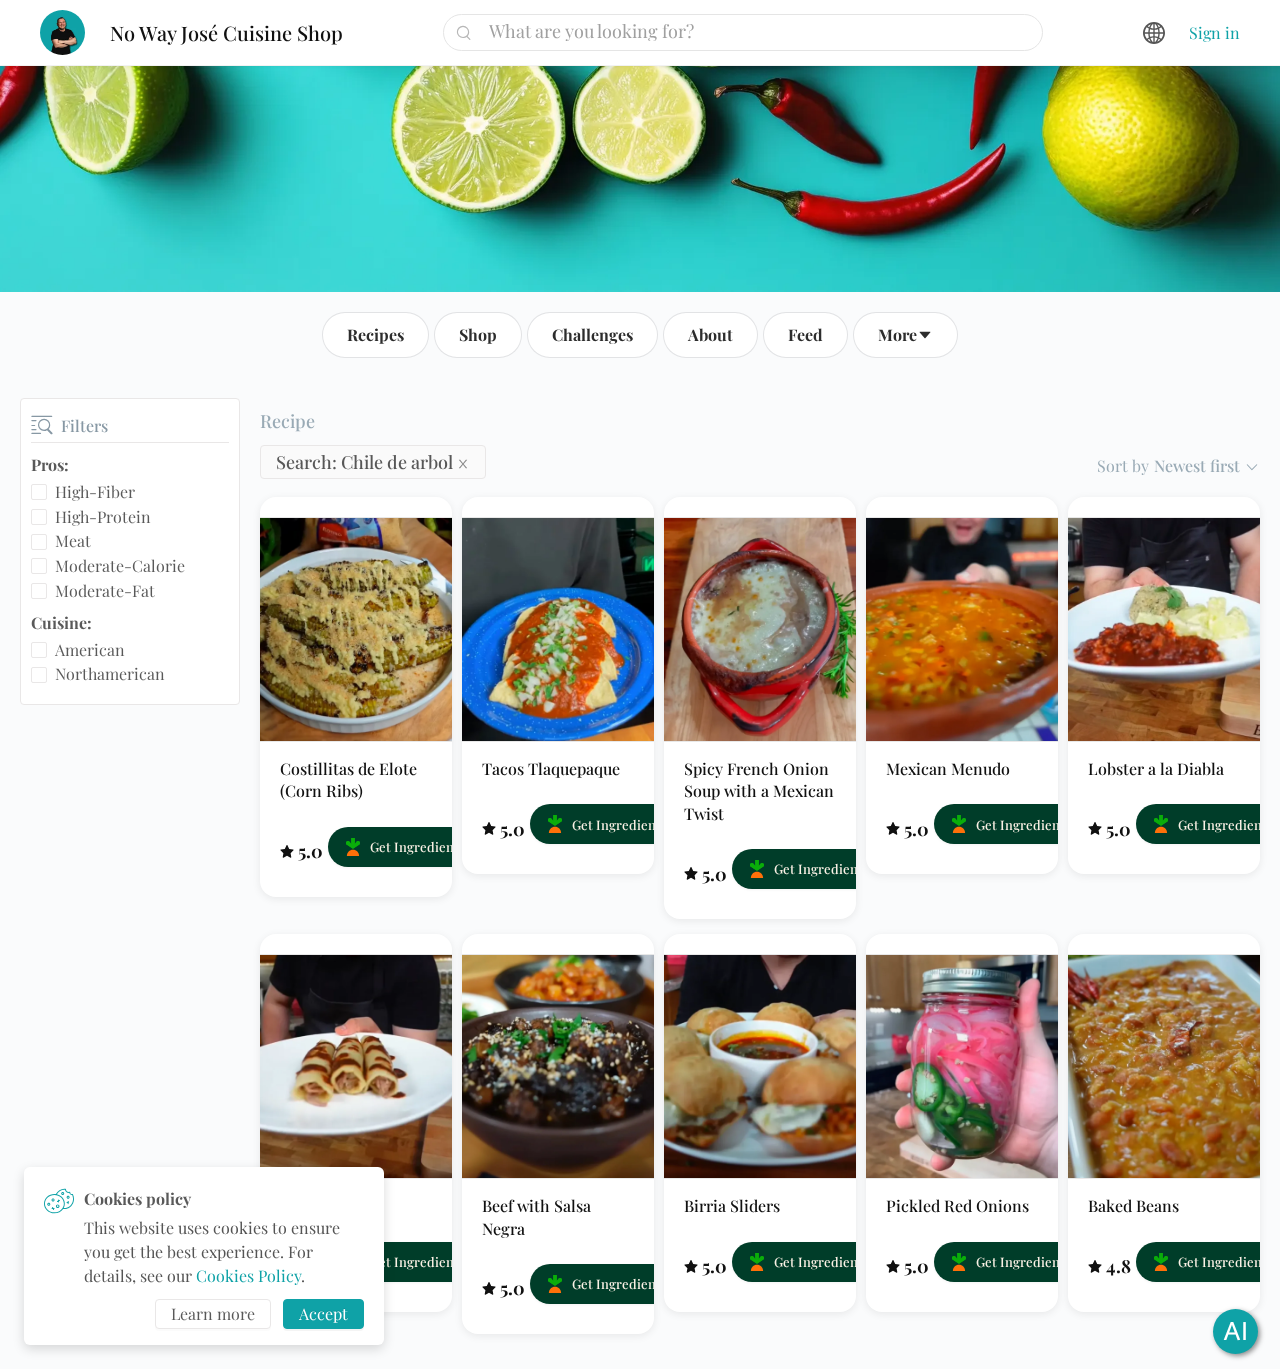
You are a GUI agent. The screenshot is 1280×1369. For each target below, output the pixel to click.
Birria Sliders (732, 1205)
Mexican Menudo (948, 768)
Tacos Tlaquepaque (551, 768)
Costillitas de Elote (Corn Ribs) (348, 779)
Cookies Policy (248, 1275)
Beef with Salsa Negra (536, 1216)
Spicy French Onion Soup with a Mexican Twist (759, 791)
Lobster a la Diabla (1156, 768)
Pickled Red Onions (957, 1205)
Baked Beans (1133, 1205)
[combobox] (750, 31)
